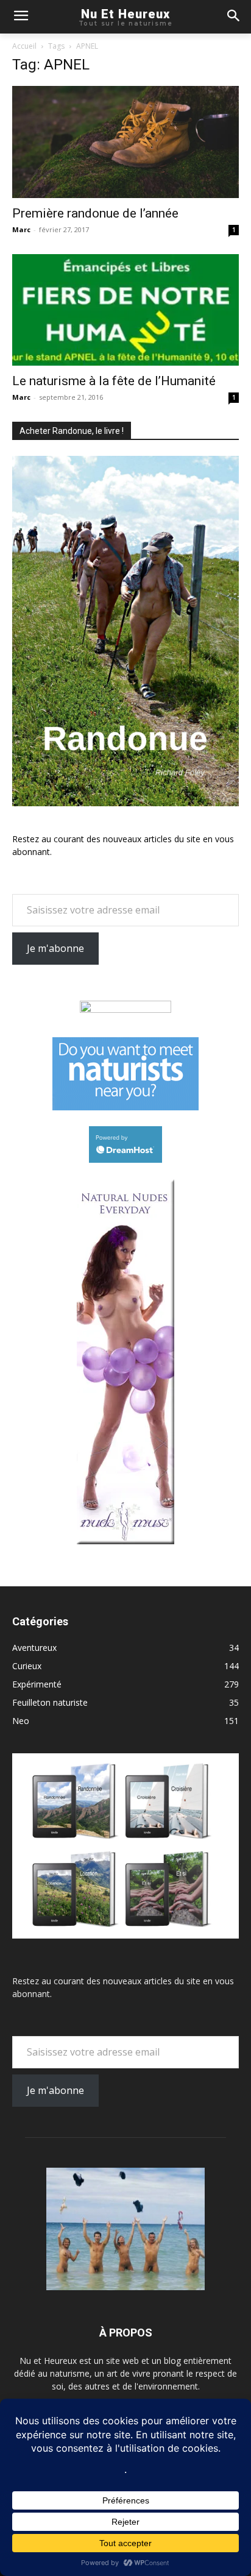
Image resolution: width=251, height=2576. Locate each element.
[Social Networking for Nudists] (125, 1107)
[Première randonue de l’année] (125, 142)
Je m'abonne (55, 948)
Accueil (24, 46)
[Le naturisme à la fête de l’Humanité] (125, 310)
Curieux (27, 1666)
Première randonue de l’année (95, 213)
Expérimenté (37, 1684)
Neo (21, 1721)
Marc (21, 229)
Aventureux (34, 1648)
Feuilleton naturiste (50, 1702)
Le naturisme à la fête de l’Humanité (114, 381)
